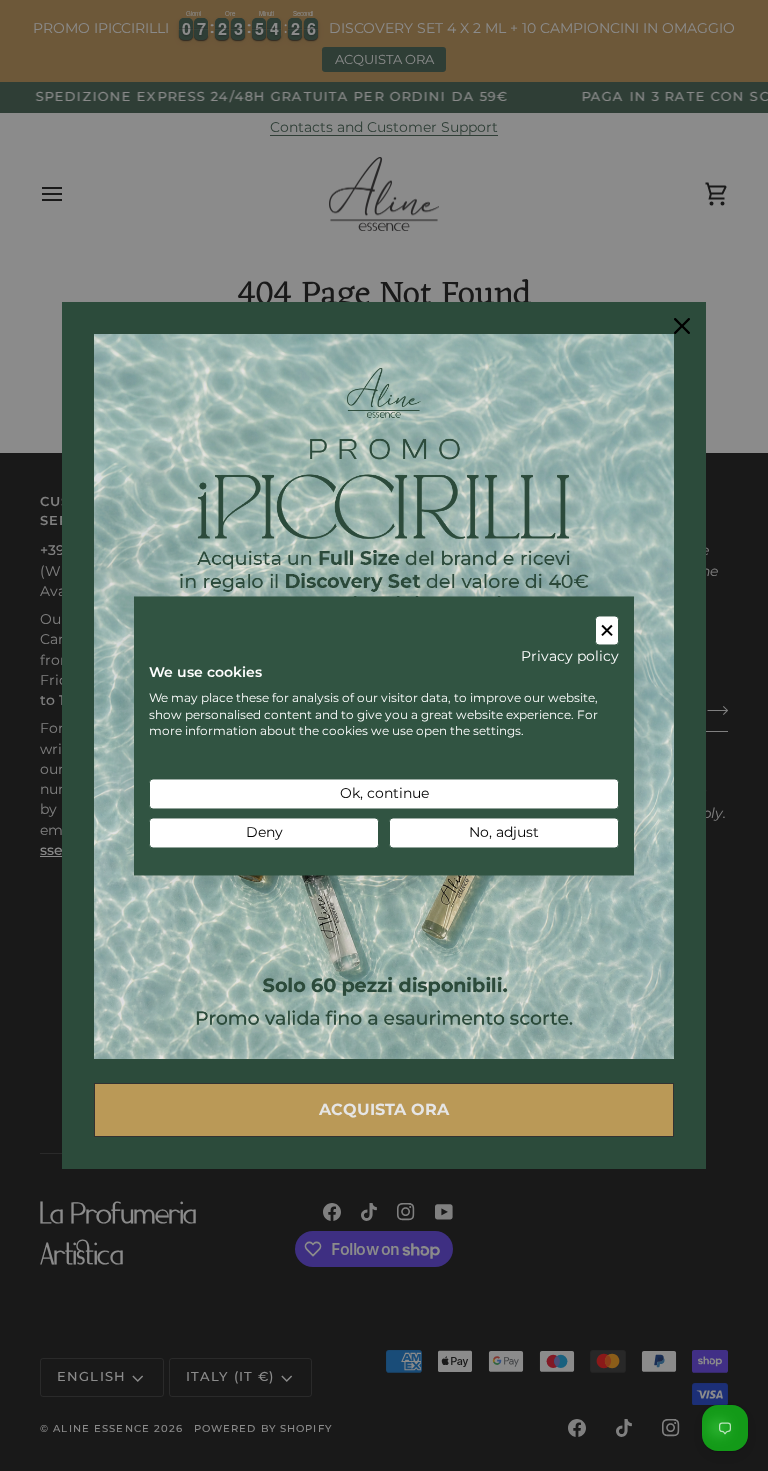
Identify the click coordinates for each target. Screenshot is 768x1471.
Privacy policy (570, 657)
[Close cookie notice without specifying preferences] (607, 630)
